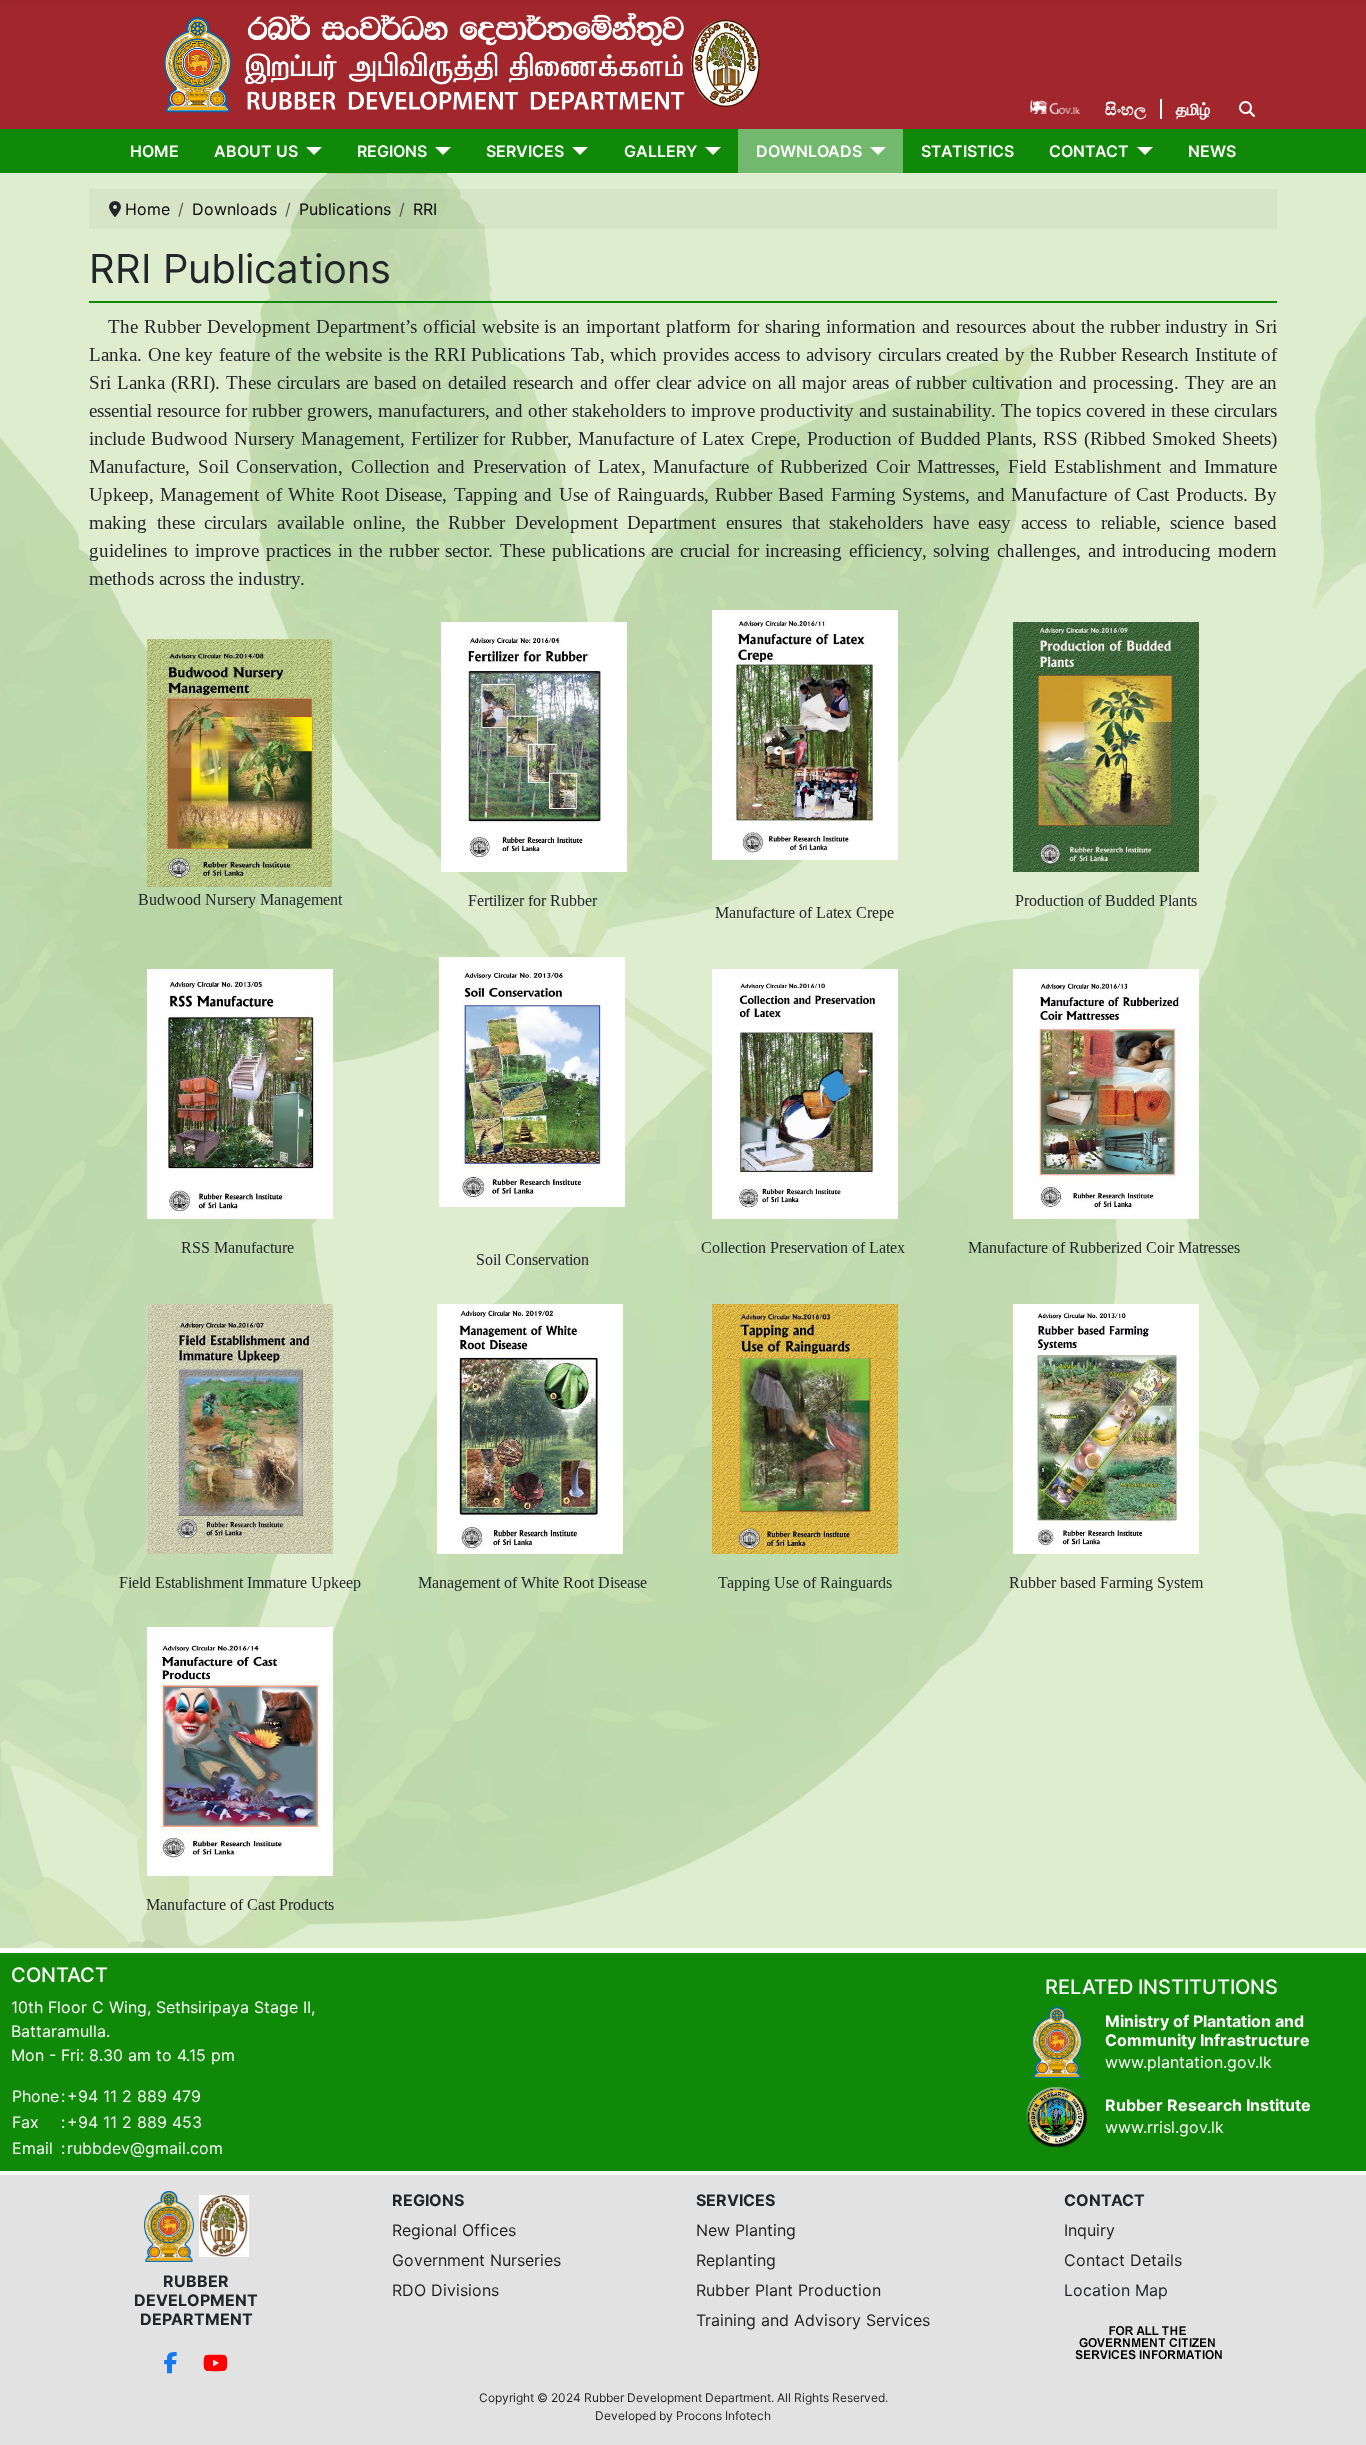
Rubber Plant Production (788, 2290)
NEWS (1212, 151)
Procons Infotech (723, 2415)
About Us (256, 151)
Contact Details (1123, 2260)
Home (154, 151)
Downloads (809, 151)
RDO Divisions (445, 2290)
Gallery (660, 151)
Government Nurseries (476, 2260)
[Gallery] (709, 151)
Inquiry (1089, 2230)
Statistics (967, 151)
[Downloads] (874, 151)
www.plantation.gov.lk (1188, 2062)
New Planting (746, 2230)
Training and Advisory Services (813, 2320)
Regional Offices (454, 2230)
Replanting (736, 2260)
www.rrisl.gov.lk (1164, 2127)
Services (525, 151)
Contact (1089, 151)
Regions (392, 151)
